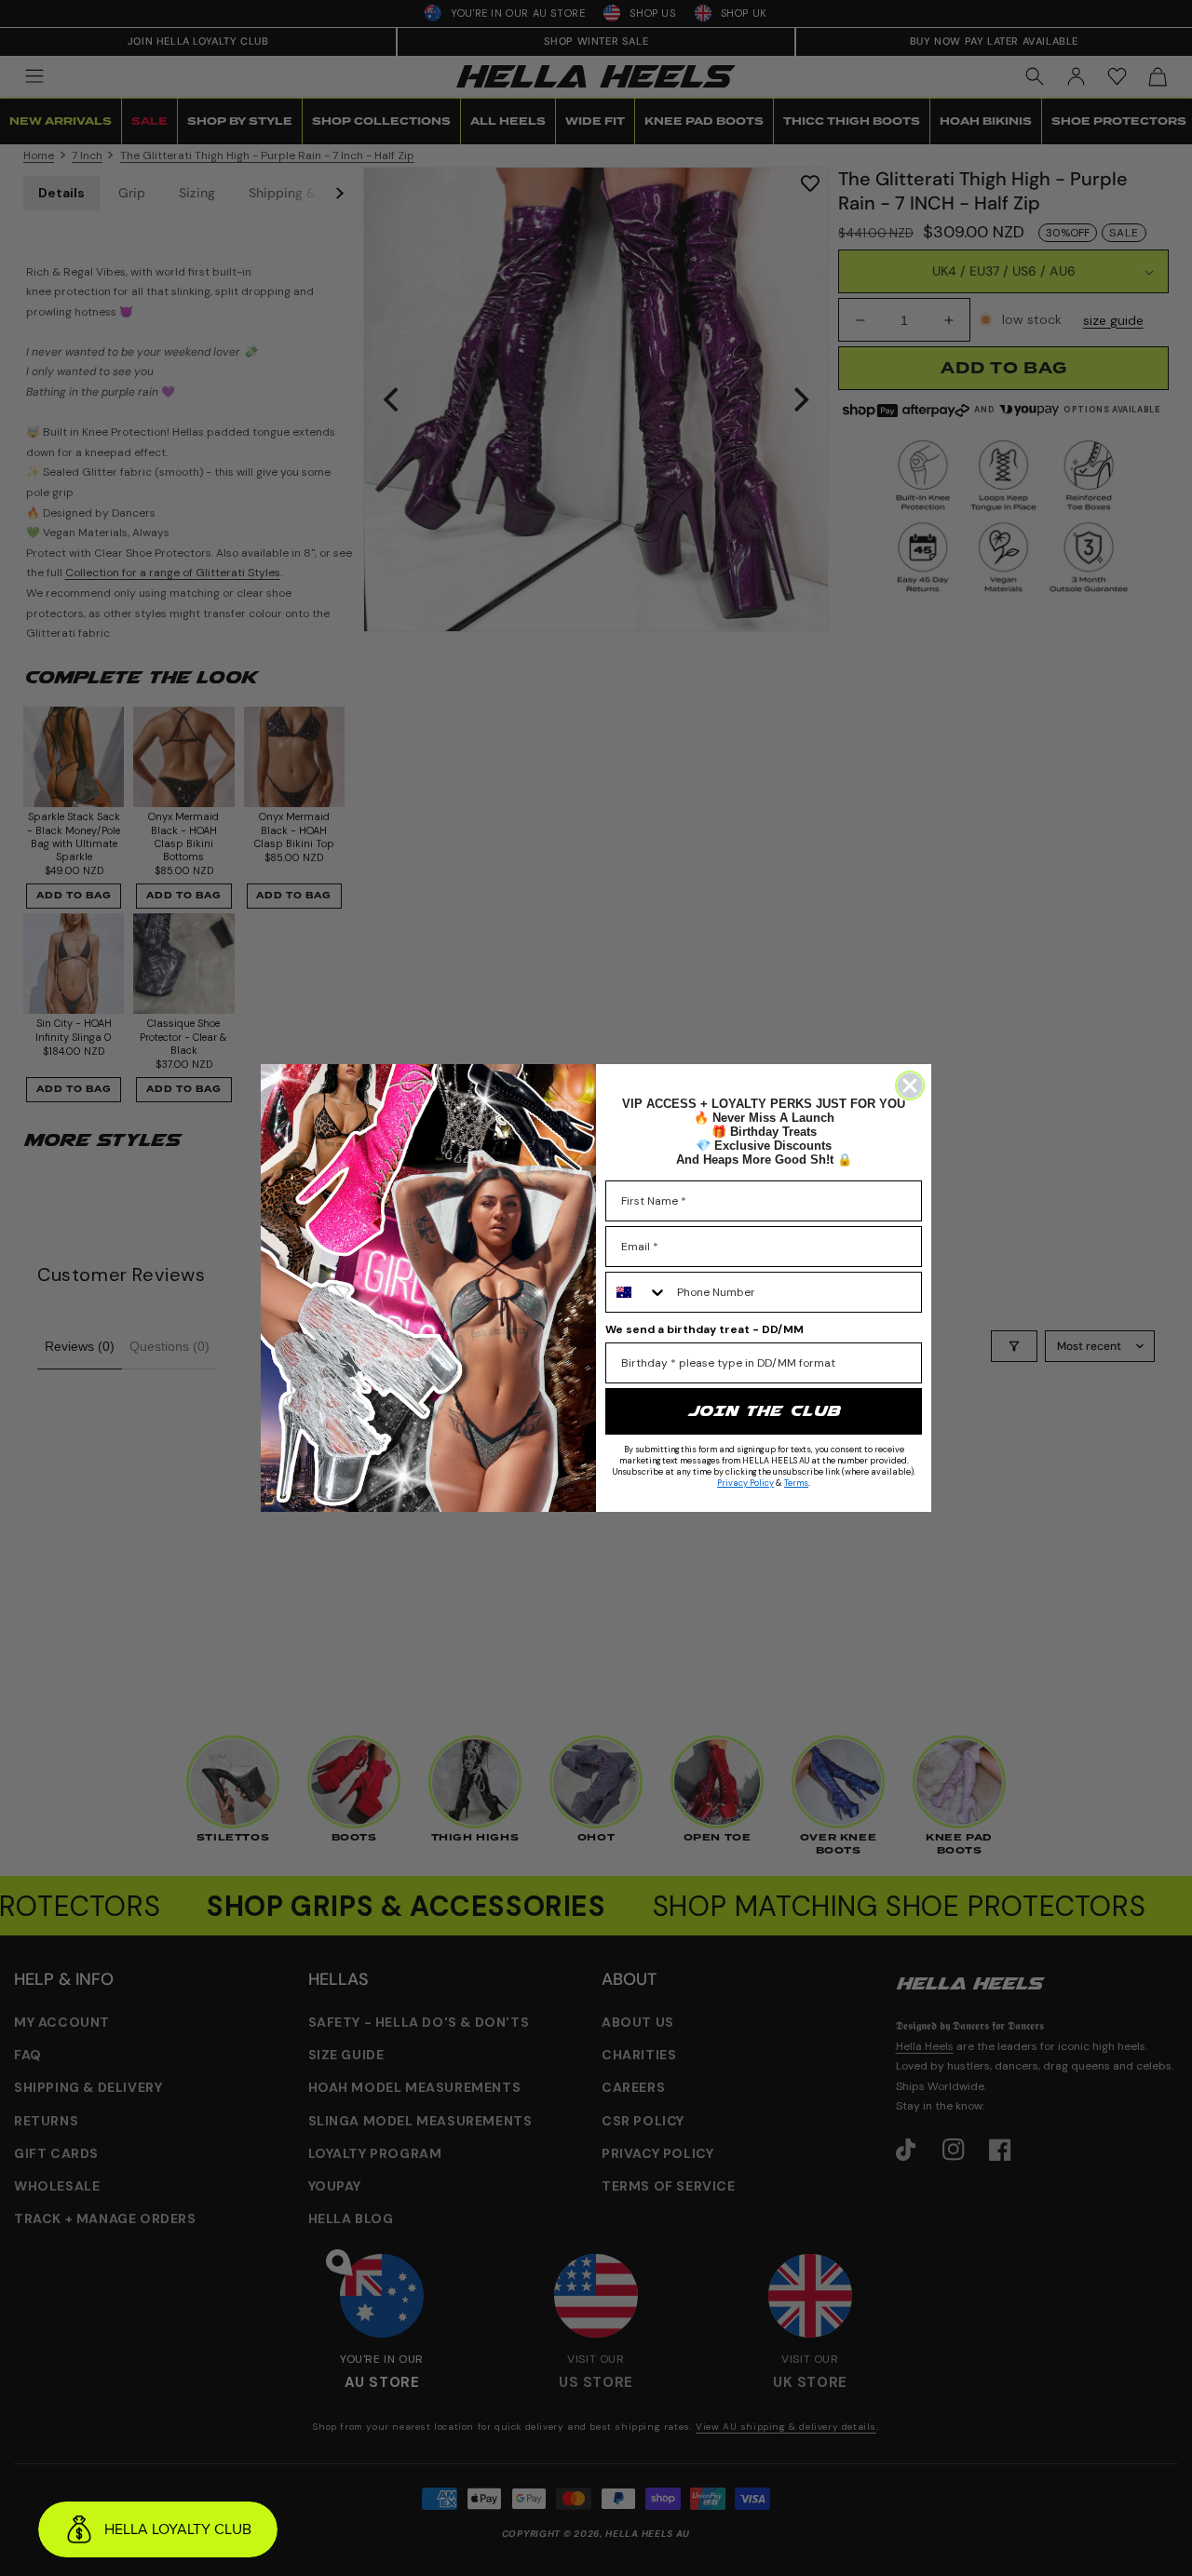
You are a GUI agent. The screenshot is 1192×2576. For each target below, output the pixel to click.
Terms (796, 1483)
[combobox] (637, 1292)
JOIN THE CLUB (764, 1411)
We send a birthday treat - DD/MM (704, 1329)
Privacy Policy (745, 1483)
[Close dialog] (910, 1086)
